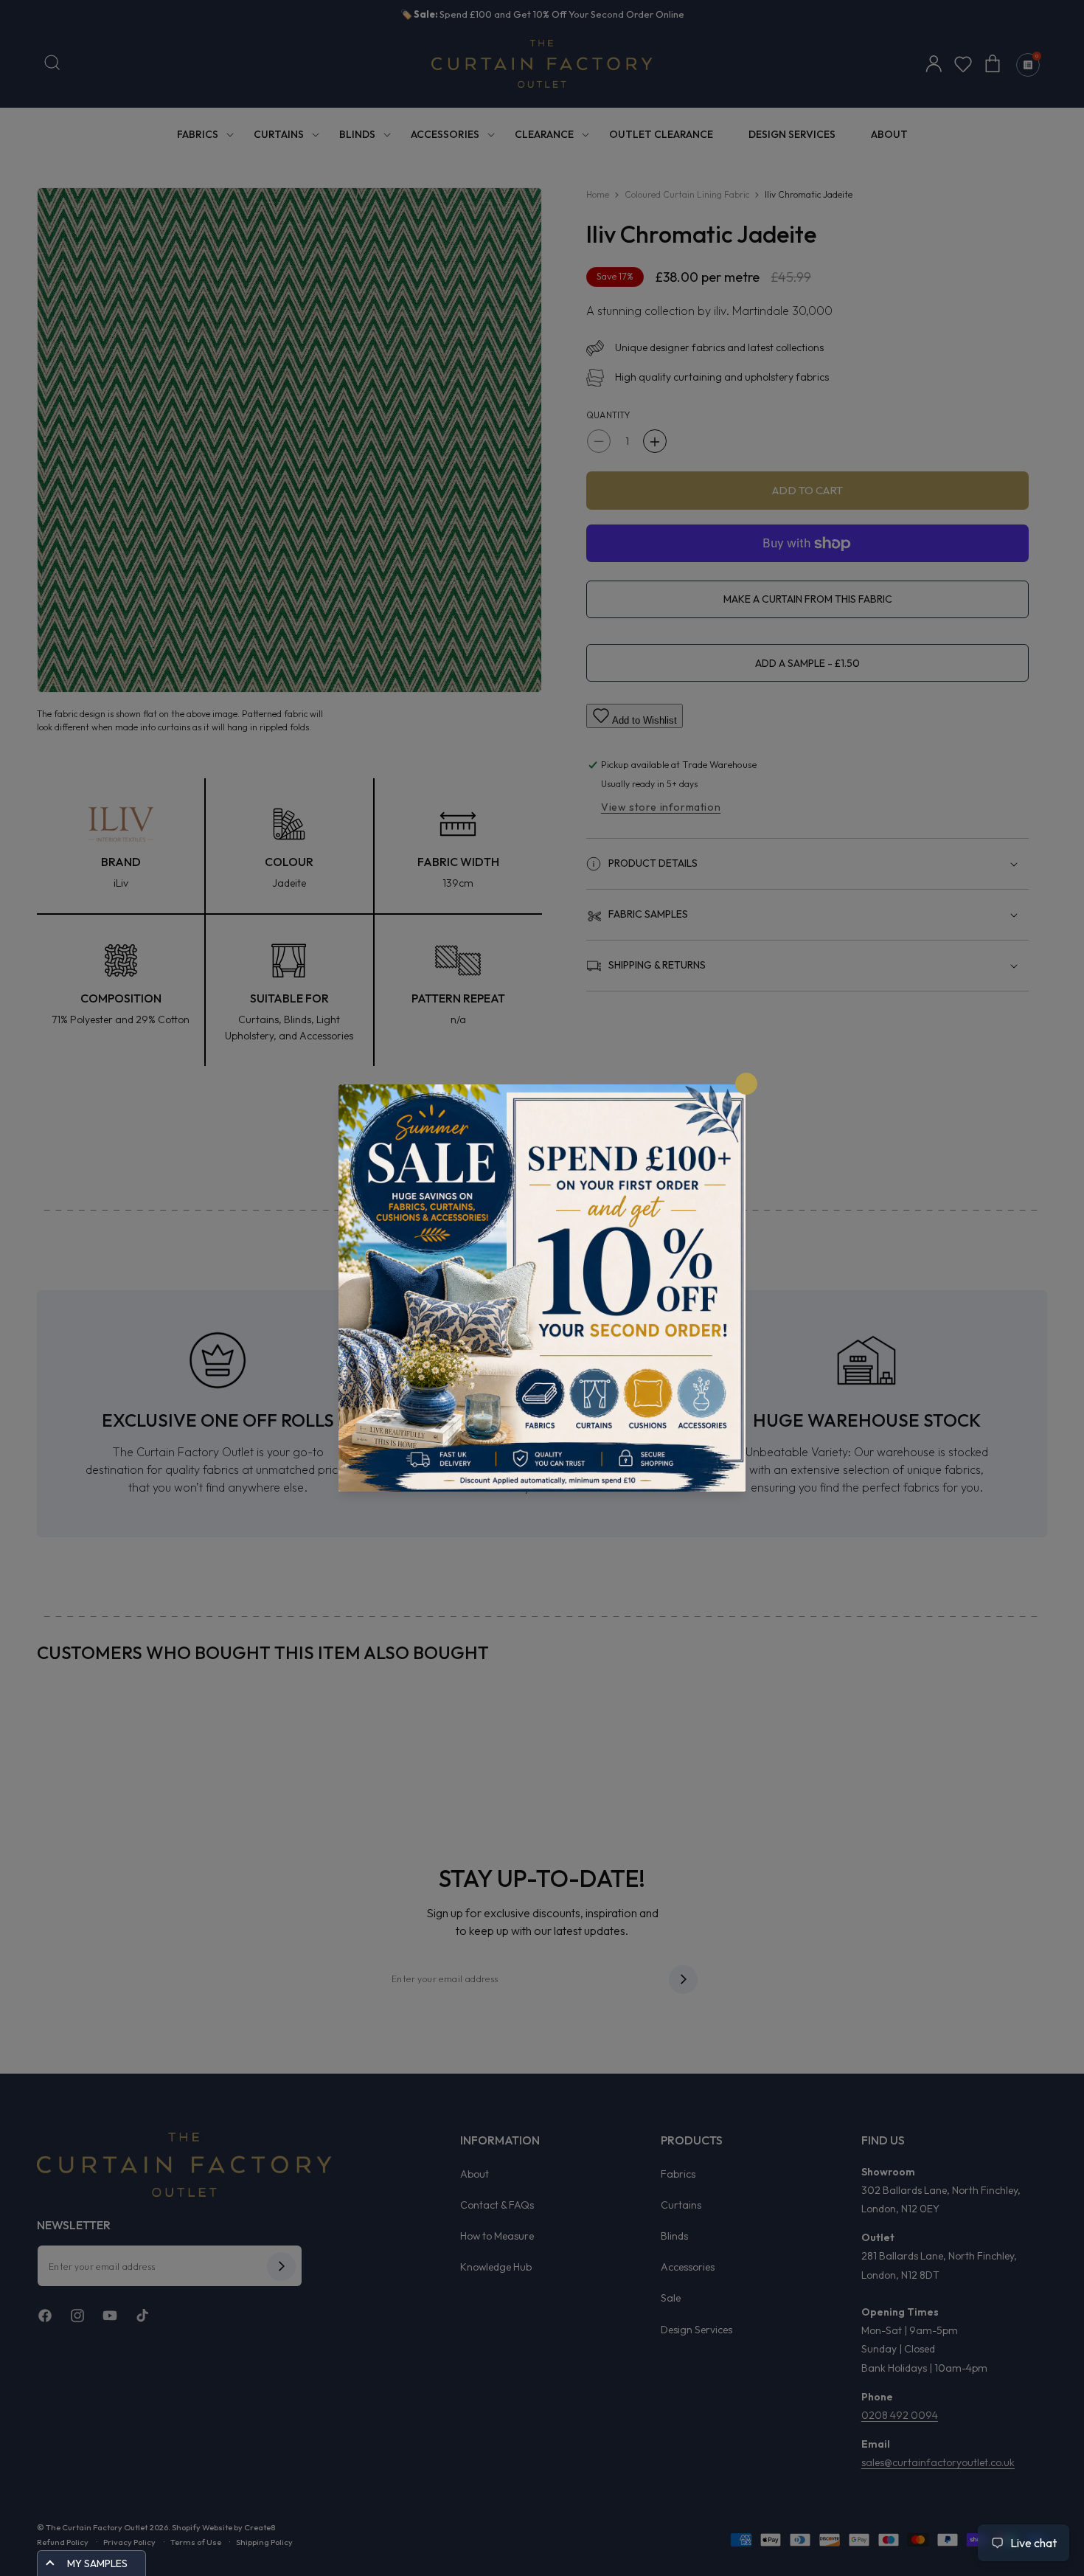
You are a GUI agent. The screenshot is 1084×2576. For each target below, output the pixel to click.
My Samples (97, 2563)
